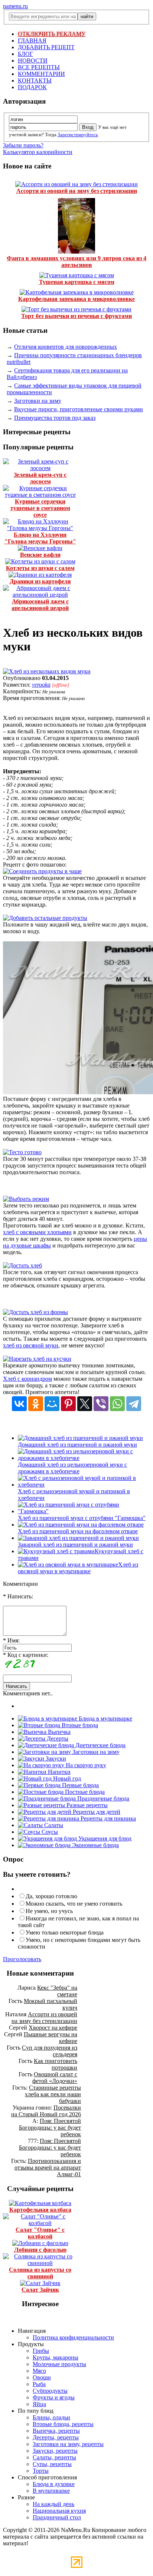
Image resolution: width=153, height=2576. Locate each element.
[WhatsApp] (117, 1404)
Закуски (55, 1758)
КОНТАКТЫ (35, 81)
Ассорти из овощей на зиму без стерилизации (77, 191)
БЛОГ (25, 54)
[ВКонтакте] (19, 1404)
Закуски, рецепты (55, 2451)
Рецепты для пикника (108, 1818)
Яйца (39, 2404)
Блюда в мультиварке (105, 1719)
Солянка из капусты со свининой (40, 2273)
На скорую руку (85, 1765)
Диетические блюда (100, 1745)
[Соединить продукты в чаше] (42, 871)
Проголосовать (22, 1959)
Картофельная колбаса (40, 2210)
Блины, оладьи (51, 2417)
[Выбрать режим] (26, 1199)
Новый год (66, 1778)
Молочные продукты (59, 2364)
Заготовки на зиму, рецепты (68, 2444)
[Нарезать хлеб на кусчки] (37, 1359)
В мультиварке (51, 2491)
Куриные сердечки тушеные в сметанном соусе (40, 508)
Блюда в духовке (54, 2484)
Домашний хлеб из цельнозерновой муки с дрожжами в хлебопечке (72, 1468)
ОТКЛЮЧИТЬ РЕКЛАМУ (52, 34)
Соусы (49, 1832)
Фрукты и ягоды (54, 2397)
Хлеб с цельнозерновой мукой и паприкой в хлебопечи (74, 1495)
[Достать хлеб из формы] (35, 1312)
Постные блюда (84, 1792)
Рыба (39, 2384)
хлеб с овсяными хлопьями (37, 1232)
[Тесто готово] (22, 1152)
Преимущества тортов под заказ (55, 418)
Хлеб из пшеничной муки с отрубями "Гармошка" (82, 1518)
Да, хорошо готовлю (51, 1896)
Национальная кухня (59, 2511)
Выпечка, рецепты (56, 2431)
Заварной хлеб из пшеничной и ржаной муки (75, 1545)
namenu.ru (15, 6)
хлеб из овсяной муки (31, 1345)
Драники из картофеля (40, 581)
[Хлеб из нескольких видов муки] (47, 671)
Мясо (39, 2371)
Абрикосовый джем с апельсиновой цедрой (40, 605)
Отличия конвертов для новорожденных (66, 347)
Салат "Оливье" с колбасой (40, 2233)
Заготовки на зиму (38, 401)
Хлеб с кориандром (27, 1379)
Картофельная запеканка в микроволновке (76, 299)
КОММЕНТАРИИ (41, 74)
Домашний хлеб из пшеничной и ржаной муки (77, 1445)
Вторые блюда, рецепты (63, 2424)
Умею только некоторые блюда (65, 1932)
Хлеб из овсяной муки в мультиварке (78, 1568)
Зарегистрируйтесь (78, 135)
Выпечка (58, 1732)
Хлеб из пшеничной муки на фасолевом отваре (78, 1531)
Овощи (42, 2377)
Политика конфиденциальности (73, 2337)
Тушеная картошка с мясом (77, 282)
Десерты (57, 1738)
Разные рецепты (86, 1805)
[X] (85, 1404)
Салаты (53, 1825)
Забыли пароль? (23, 145)
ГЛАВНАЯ (32, 41)
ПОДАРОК (32, 87)
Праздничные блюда (102, 1798)
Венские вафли (40, 555)
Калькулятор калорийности (38, 152)
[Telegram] (134, 1404)
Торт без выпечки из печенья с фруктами (76, 316)
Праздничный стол (57, 2517)
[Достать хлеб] (22, 1265)
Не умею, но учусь (49, 1911)
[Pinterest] (68, 1404)
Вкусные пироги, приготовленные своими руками (79, 409)
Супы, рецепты (52, 2464)
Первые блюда (80, 1785)
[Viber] (101, 1404)
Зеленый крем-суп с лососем (40, 478)
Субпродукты (50, 2391)
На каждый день (53, 2504)
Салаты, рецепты (54, 2457)
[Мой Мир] (52, 1404)
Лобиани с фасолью (40, 2250)
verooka (41, 685)
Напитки (58, 1772)
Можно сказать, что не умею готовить (74, 1904)
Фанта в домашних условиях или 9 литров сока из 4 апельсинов (76, 262)
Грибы (41, 2351)
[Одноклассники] (36, 1404)
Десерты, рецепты (56, 2437)
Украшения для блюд (104, 1838)
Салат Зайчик (40, 2290)
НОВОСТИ (33, 61)
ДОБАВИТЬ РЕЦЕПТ (46, 47)
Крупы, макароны (56, 2357)
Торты (41, 2471)
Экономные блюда (95, 1845)
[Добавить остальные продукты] (45, 918)
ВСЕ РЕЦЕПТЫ (39, 67)
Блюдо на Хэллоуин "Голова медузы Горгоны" (40, 538)
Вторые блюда (79, 1725)
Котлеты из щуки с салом (40, 568)
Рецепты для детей (96, 1812)
